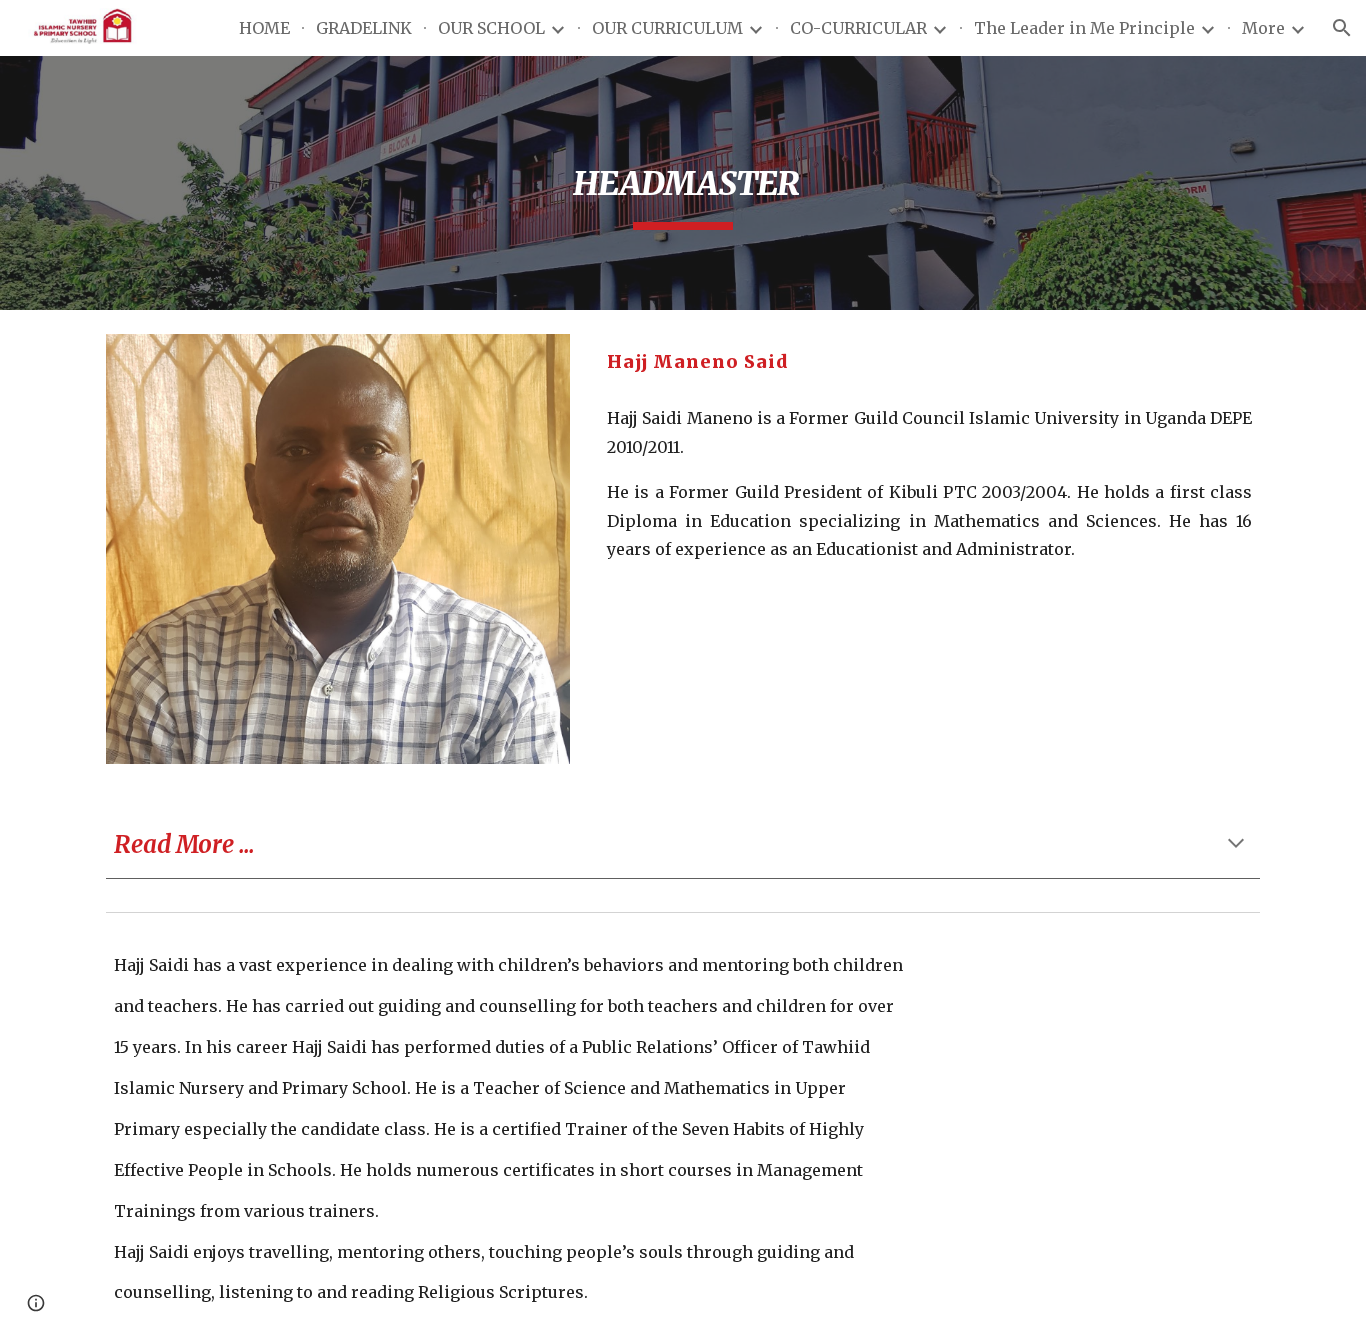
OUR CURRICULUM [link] (667, 28)
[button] (1342, 28)
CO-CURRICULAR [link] (858, 28)
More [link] (1263, 28)
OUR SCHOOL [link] (491, 28)
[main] (683, 183)
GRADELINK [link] (364, 28)
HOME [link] (264, 28)
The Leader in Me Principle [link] (1084, 28)
